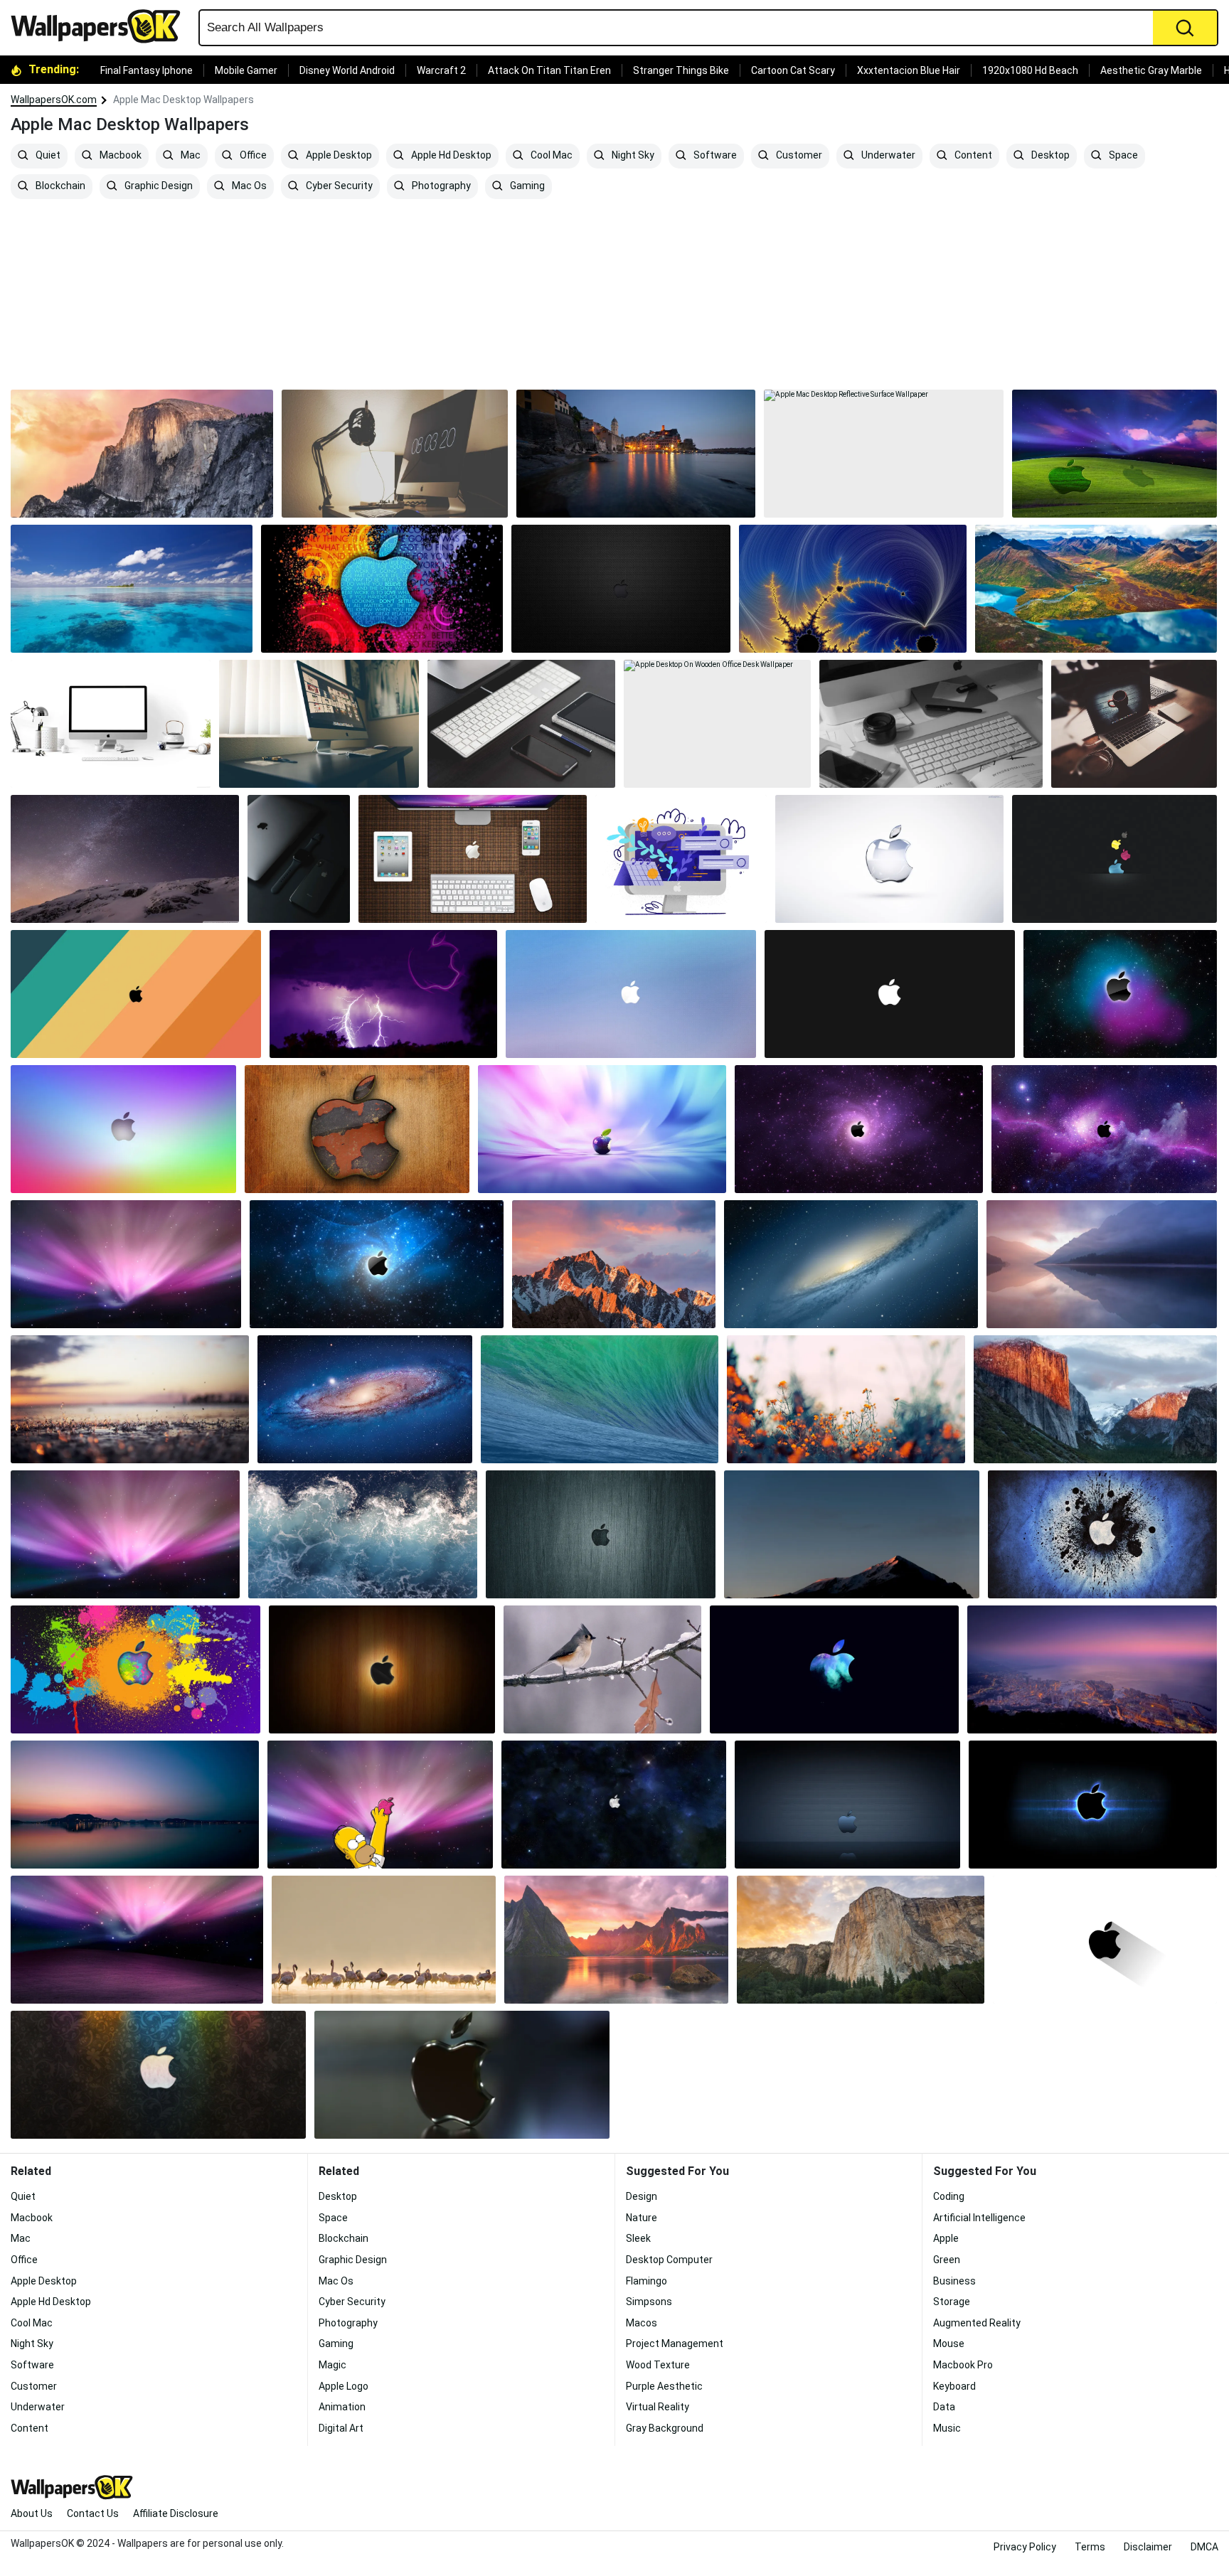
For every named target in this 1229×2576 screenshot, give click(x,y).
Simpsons (649, 2302)
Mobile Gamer (246, 70)
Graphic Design (158, 186)
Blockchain (59, 186)
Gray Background (665, 2428)
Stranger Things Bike (681, 70)
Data (944, 2407)
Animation (342, 2407)
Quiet (47, 156)
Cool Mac (550, 156)
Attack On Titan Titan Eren (549, 70)
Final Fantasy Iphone (147, 70)
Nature (642, 2218)
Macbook (119, 156)
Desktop (1049, 156)
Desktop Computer (669, 2260)
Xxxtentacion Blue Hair (909, 70)
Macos (642, 2323)
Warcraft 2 (441, 70)
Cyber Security (338, 186)
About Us (32, 2513)
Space (1122, 156)
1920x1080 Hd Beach (1030, 70)
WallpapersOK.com (54, 100)
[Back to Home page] (101, 26)
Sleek (638, 2238)
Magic (332, 2365)
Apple (946, 2238)
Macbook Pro (963, 2365)
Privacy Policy (1025, 2547)
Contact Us (93, 2513)
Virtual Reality (658, 2407)
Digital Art (341, 2428)
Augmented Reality (977, 2323)
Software (714, 156)
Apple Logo (344, 2386)
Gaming (526, 186)
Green (947, 2260)
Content (972, 156)
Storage (952, 2302)
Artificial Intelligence (979, 2218)
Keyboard (954, 2386)
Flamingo (647, 2281)
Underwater (887, 156)
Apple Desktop (338, 156)
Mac (190, 156)
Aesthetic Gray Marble (1151, 70)
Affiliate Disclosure (176, 2513)
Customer (798, 156)
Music (947, 2428)
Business (954, 2281)
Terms (1090, 2547)
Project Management (675, 2343)
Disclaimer (1148, 2547)
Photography (440, 186)
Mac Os (248, 186)
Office (252, 156)
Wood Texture (658, 2365)
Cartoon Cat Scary (793, 70)
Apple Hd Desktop (450, 156)
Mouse (949, 2343)
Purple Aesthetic (664, 2386)
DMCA (1204, 2547)
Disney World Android (347, 70)
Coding (949, 2196)
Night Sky (632, 156)
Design (642, 2196)
